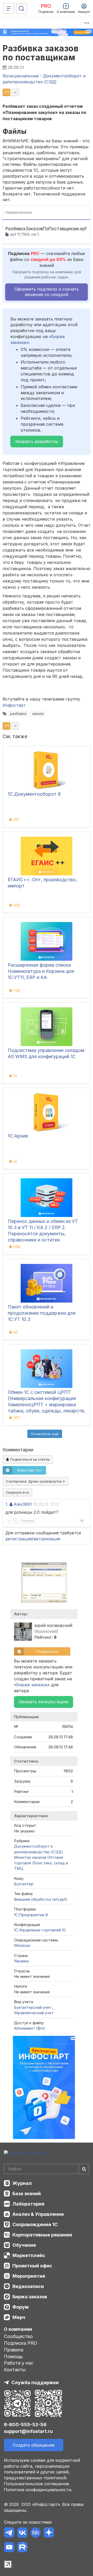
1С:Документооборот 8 (34, 794)
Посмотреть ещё (45, 1434)
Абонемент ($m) (29, 2028)
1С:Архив (18, 1136)
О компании (18, 2329)
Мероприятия (29, 2276)
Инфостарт (14, 705)
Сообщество (18, 2336)
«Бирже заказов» (32, 1685)
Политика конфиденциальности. (38, 2490)
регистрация (19, 1539)
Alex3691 (23, 1504)
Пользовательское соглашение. (37, 2484)
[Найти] (84, 2169)
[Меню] (9, 9)
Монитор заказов (30, 1857)
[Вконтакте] (22, 2533)
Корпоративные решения (42, 2235)
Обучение (24, 2245)
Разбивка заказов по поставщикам (41, 53)
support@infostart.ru (28, 2431)
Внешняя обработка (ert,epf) (41, 1899)
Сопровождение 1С (35, 2224)
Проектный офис (32, 2266)
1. (7, 1504)
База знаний (27, 2194)
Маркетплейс (29, 2255)
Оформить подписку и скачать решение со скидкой (47, 292)
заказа (38, 714)
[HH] (36, 2533)
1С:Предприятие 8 (31, 1915)
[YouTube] (9, 2548)
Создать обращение (34, 2445)
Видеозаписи (28, 2286)
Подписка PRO (21, 2343)
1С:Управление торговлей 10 (40, 1930)
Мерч (19, 2317)
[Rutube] (22, 2548)
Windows (22, 1945)
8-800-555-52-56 (25, 2425)
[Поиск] (21, 9)
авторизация (47, 1539)
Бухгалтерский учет (33, 2007)
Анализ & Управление (38, 2214)
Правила (14, 2350)
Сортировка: (34, 1481)
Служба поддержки (35, 2382)
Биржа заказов (30, 2297)
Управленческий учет (34, 2013)
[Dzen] (49, 2533)
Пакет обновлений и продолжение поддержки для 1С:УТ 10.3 (42, 1313)
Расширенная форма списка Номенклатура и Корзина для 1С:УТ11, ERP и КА (41, 971)
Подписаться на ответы (29, 1459)
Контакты (15, 2370)
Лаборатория (28, 2204)
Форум (21, 2307)
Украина (21, 1961)
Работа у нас (19, 2363)
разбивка (18, 714)
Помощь (13, 2356)
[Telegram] (9, 2533)
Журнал (22, 2183)
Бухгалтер (24, 1884)
